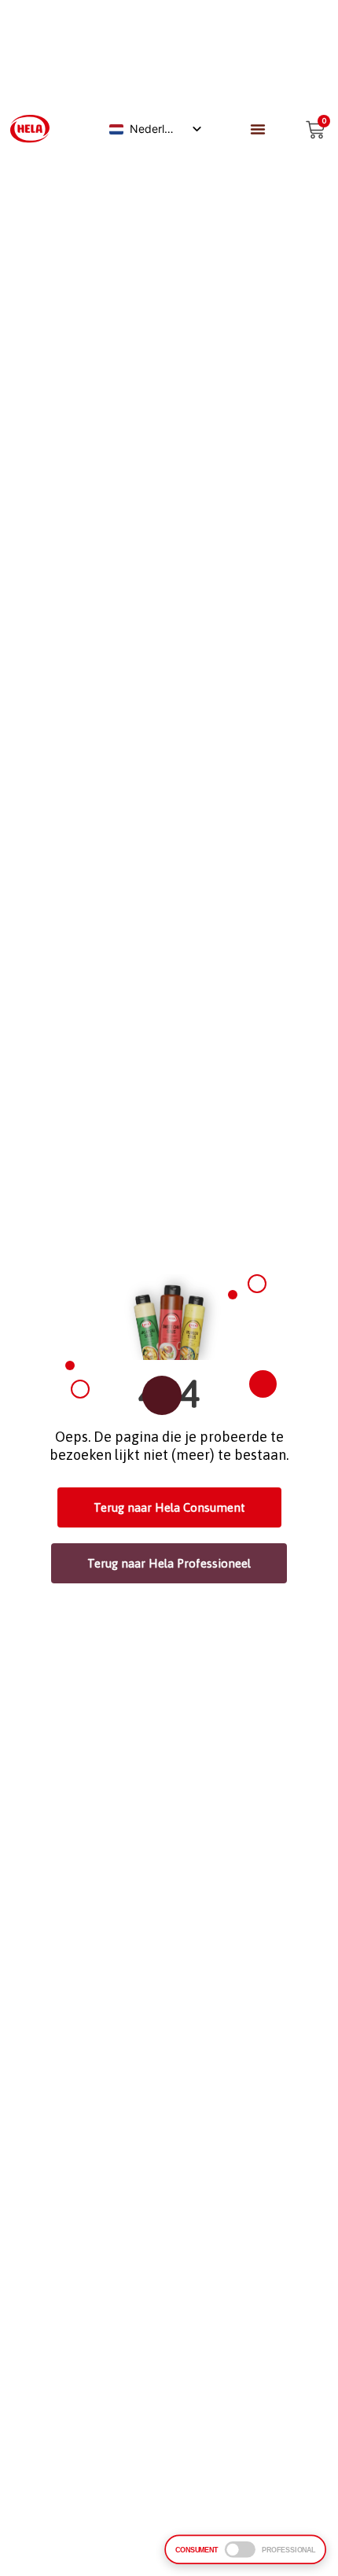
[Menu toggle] (258, 129)
